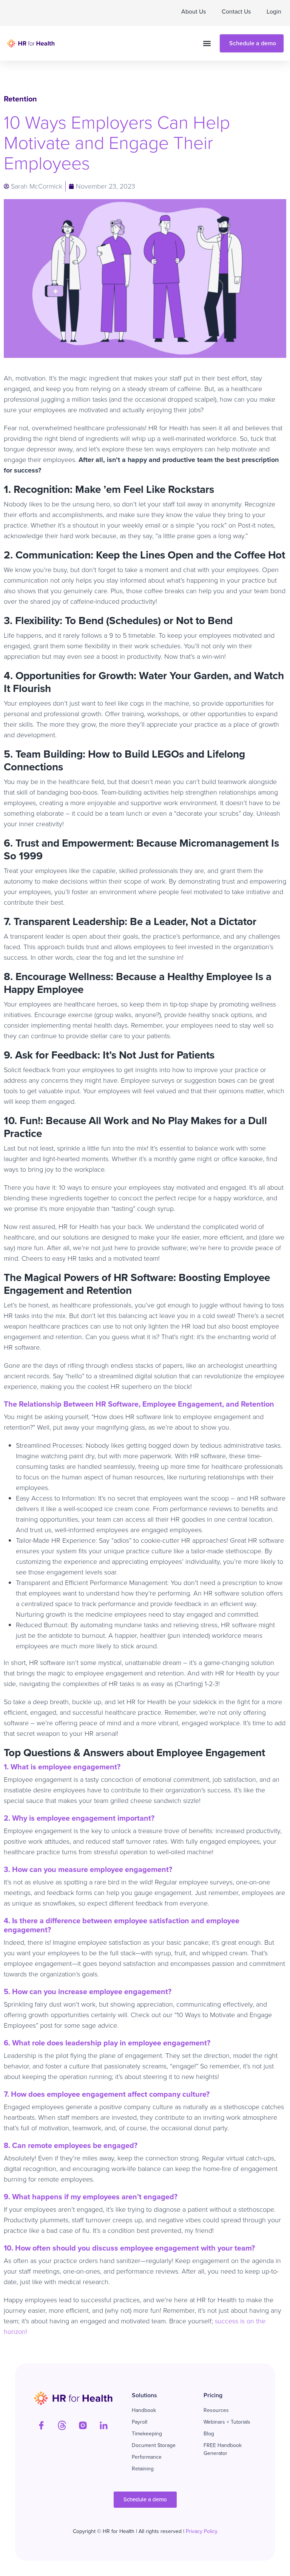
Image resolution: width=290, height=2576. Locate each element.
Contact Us (236, 12)
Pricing (213, 2395)
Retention (20, 99)
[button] (207, 44)
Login (274, 12)
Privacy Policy (202, 2531)
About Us (194, 12)
